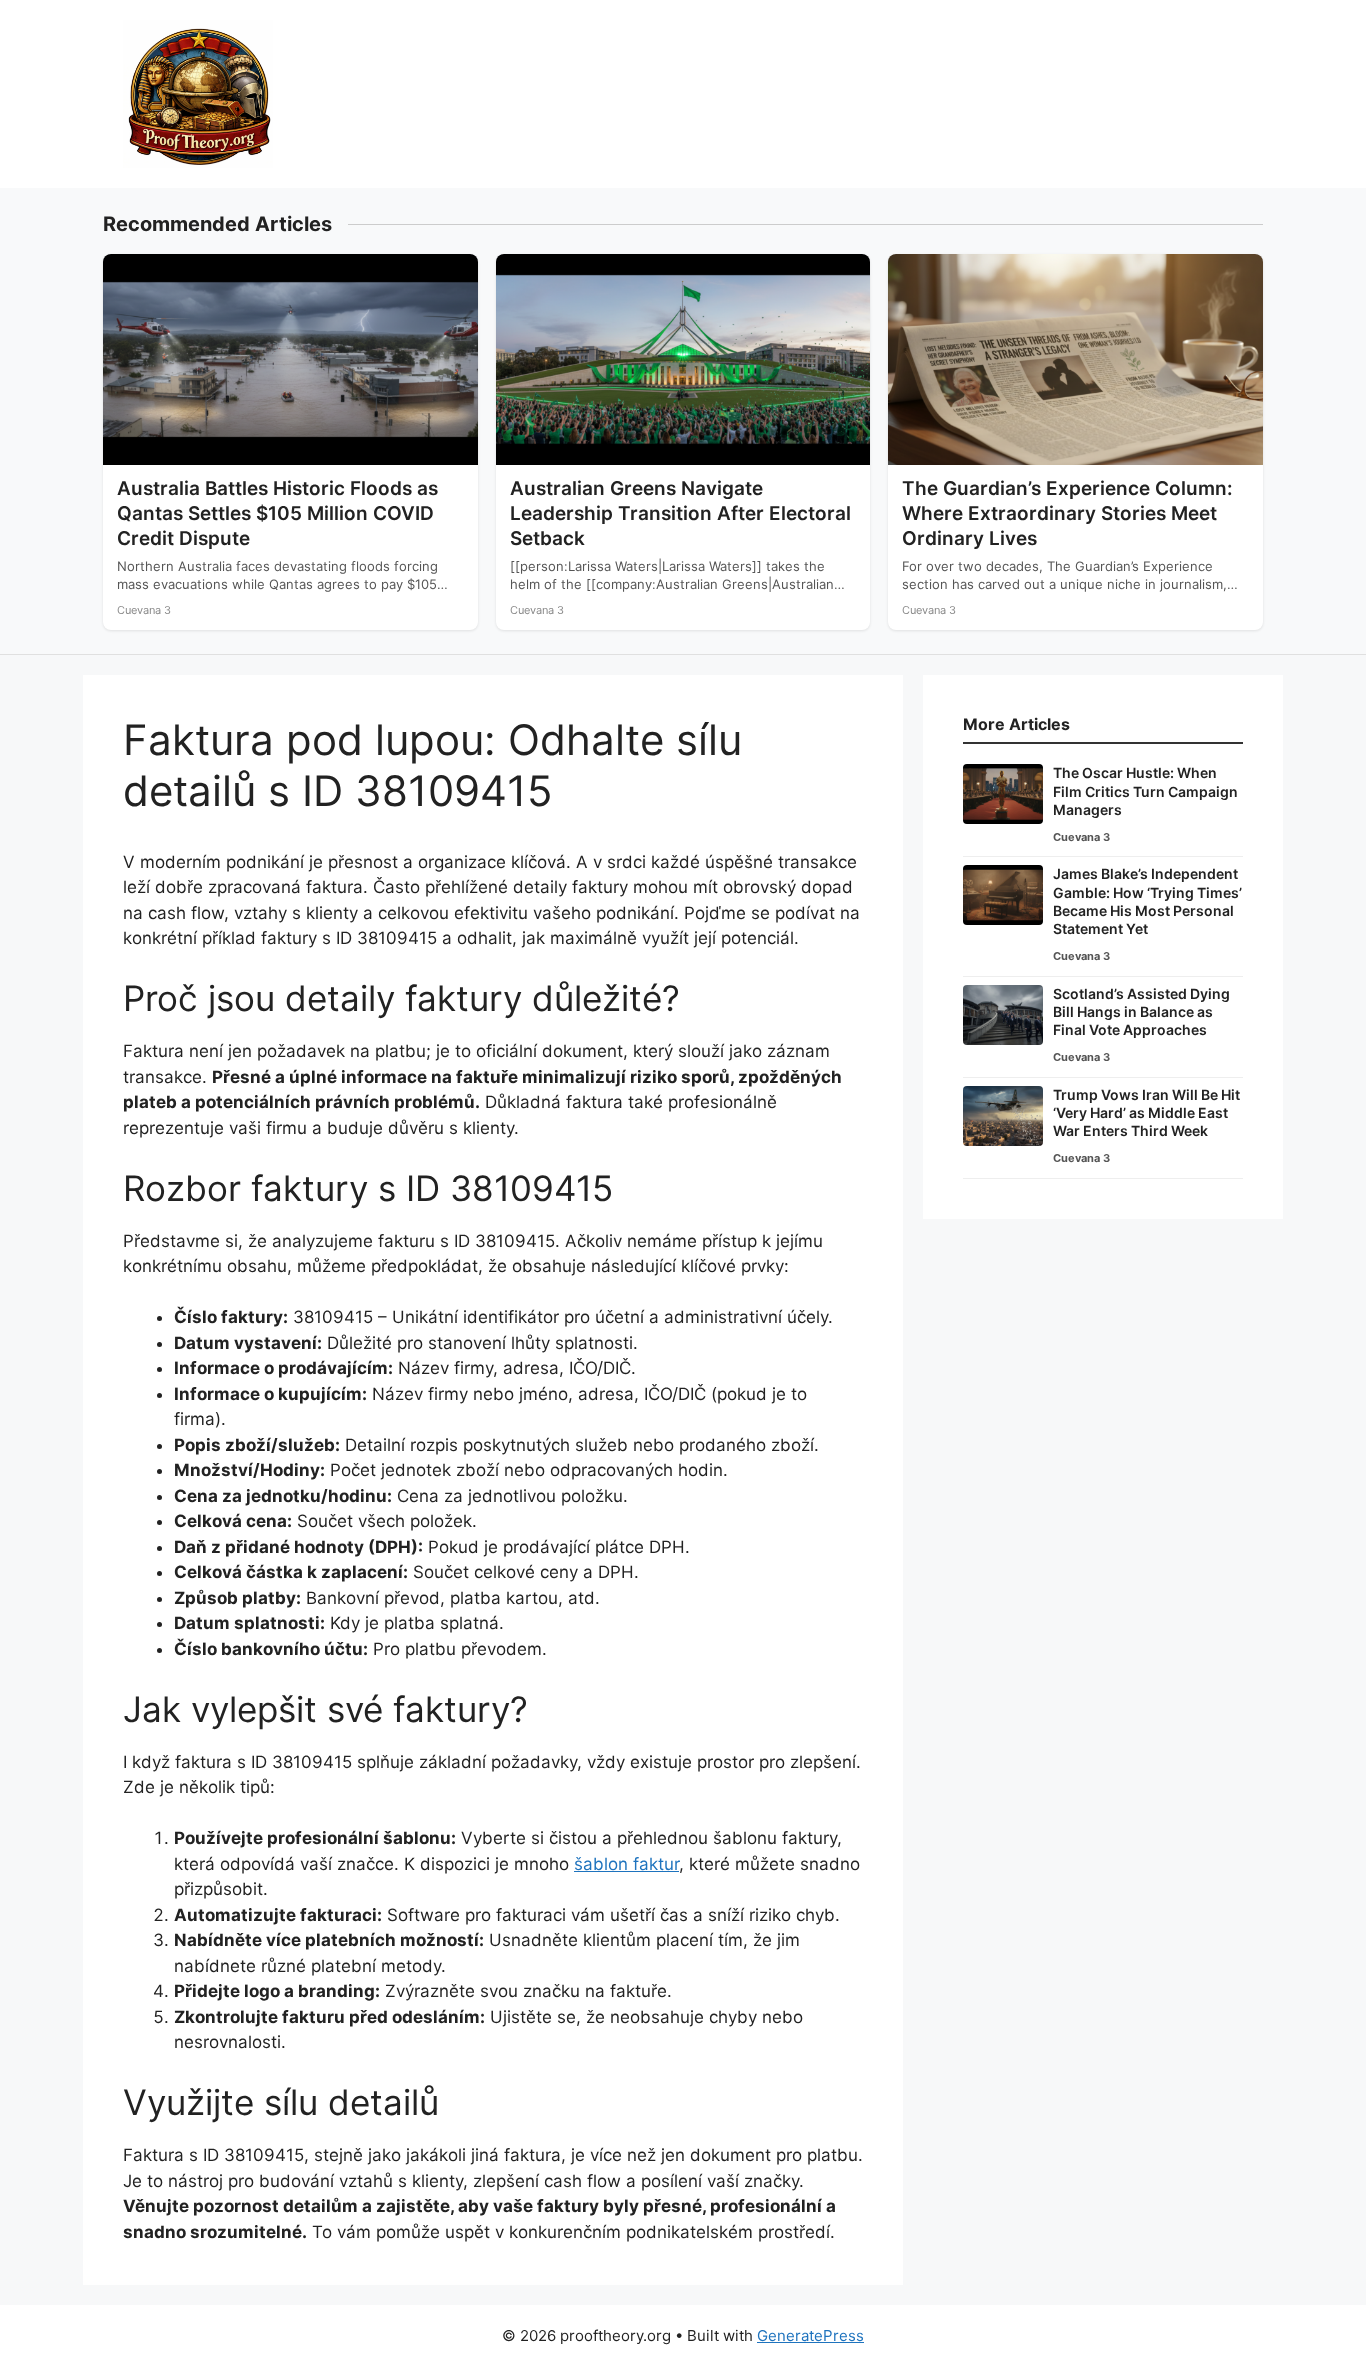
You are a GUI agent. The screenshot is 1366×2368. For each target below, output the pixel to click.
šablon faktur (626, 1864)
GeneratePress (810, 2335)
